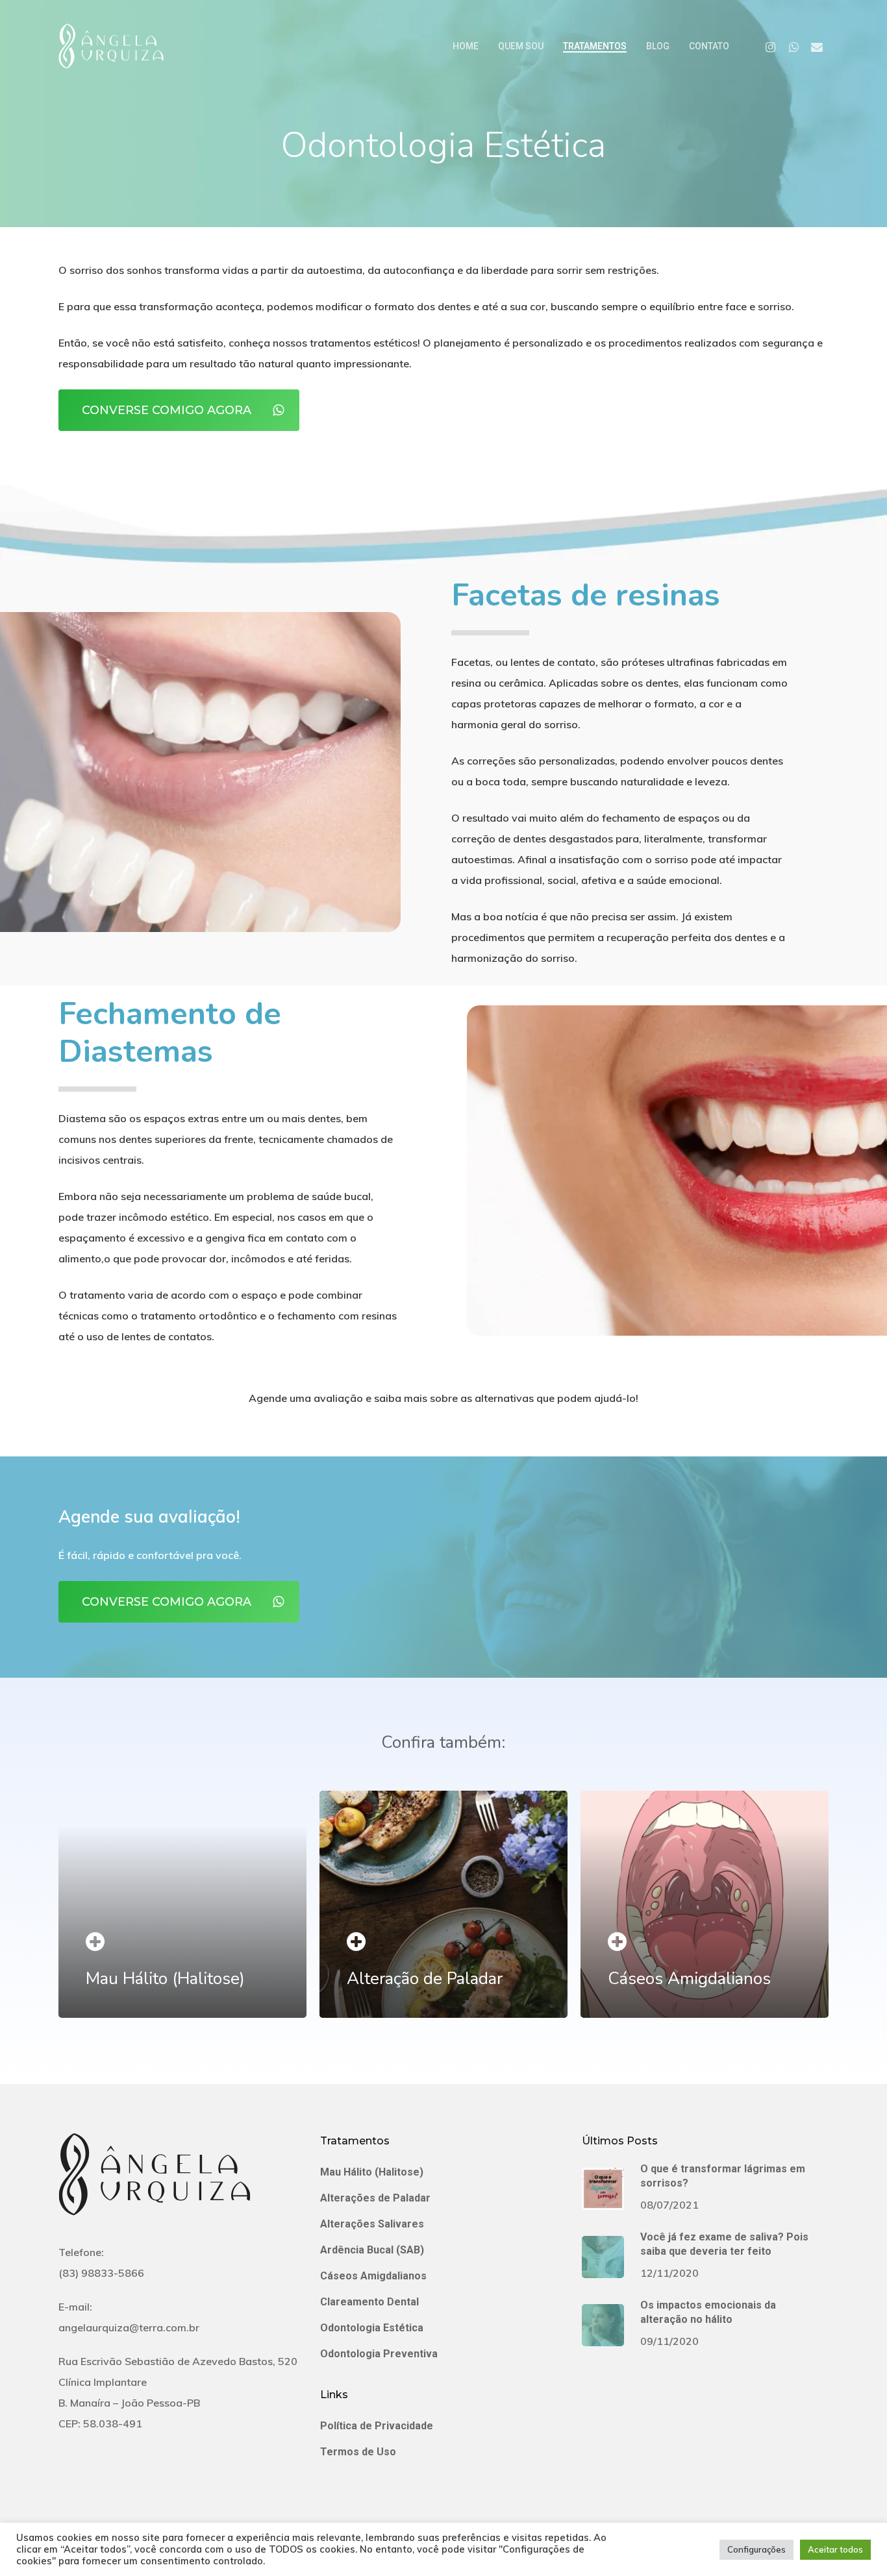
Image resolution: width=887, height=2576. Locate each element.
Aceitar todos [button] (835, 2549)
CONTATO (709, 46)
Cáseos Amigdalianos (373, 2276)
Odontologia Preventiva (379, 2354)
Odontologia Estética (372, 2328)
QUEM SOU (521, 46)
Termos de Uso (358, 2452)
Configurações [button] (756, 2549)
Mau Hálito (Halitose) (372, 2172)
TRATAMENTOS (595, 46)
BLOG (658, 46)
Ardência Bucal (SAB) (372, 2250)
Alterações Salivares (372, 2224)
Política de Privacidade (377, 2426)
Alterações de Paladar (375, 2198)
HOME (466, 46)
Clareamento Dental (369, 2302)
